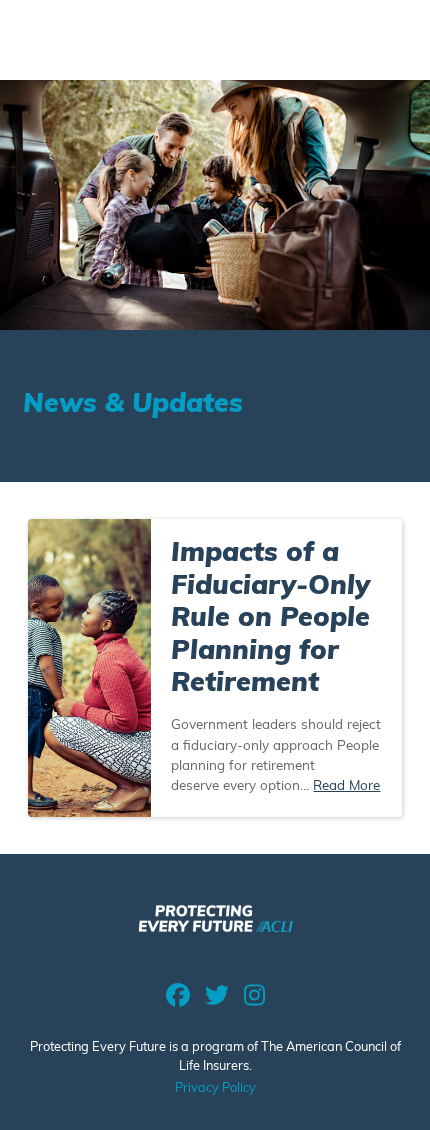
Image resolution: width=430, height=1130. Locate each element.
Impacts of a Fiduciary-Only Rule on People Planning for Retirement (270, 619)
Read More (346, 786)
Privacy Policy (215, 1088)
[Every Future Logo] (215, 925)
